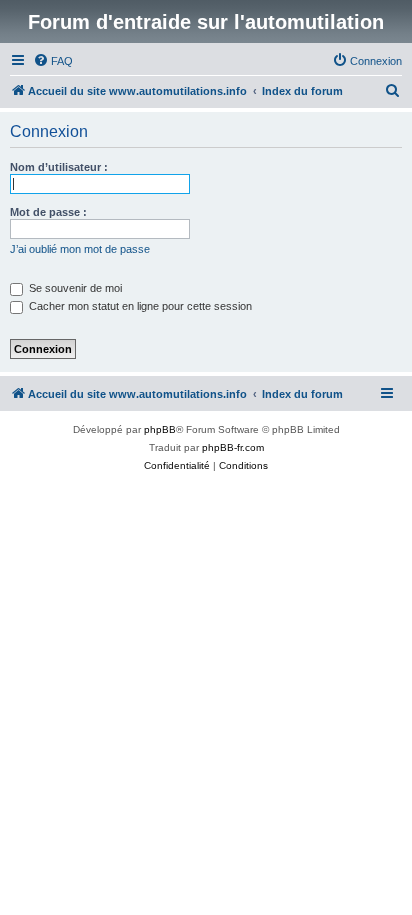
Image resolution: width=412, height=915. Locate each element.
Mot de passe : (48, 212)
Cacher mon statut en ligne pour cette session (139, 306)
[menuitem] (53, 61)
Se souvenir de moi (74, 288)
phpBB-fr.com (233, 447)
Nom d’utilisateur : (59, 167)
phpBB (160, 429)
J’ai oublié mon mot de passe (80, 249)
